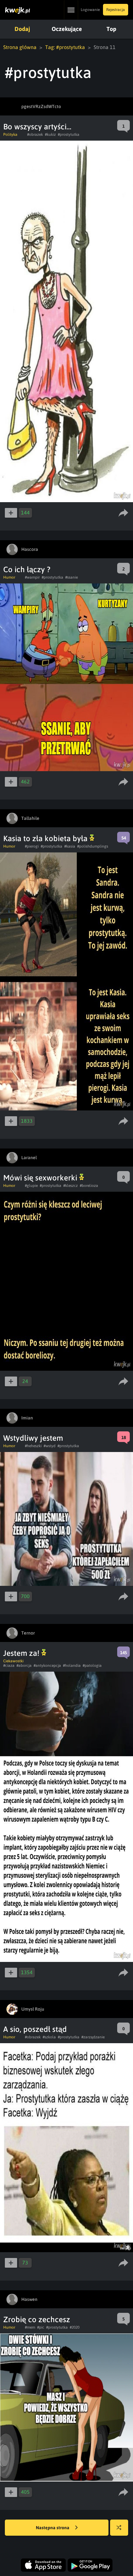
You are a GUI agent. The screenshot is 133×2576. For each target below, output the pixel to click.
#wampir (32, 577)
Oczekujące (67, 29)
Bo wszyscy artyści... (37, 127)
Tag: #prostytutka (65, 47)
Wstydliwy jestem (33, 1438)
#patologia (92, 1666)
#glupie (31, 1186)
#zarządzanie (93, 2037)
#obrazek (35, 134)
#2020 (75, 2327)
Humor (9, 577)
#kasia (70, 846)
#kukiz (50, 134)
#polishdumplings (93, 846)
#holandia (72, 1666)
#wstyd (50, 1446)
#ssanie (72, 577)
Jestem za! (22, 1653)
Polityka (10, 134)
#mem (30, 2327)
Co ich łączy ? (27, 569)
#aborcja (24, 1666)
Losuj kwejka (119, 2528)
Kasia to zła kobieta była (46, 838)
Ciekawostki (13, 1661)
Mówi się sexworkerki (41, 1178)
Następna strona (53, 2528)
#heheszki (33, 1446)
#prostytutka (69, 134)
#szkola (49, 2037)
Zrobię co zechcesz (37, 2319)
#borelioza (89, 1186)
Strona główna (20, 47)
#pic (41, 2327)
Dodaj (22, 29)
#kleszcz (71, 1186)
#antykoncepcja (47, 1666)
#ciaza (9, 1666)
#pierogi (32, 846)
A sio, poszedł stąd (35, 2029)
